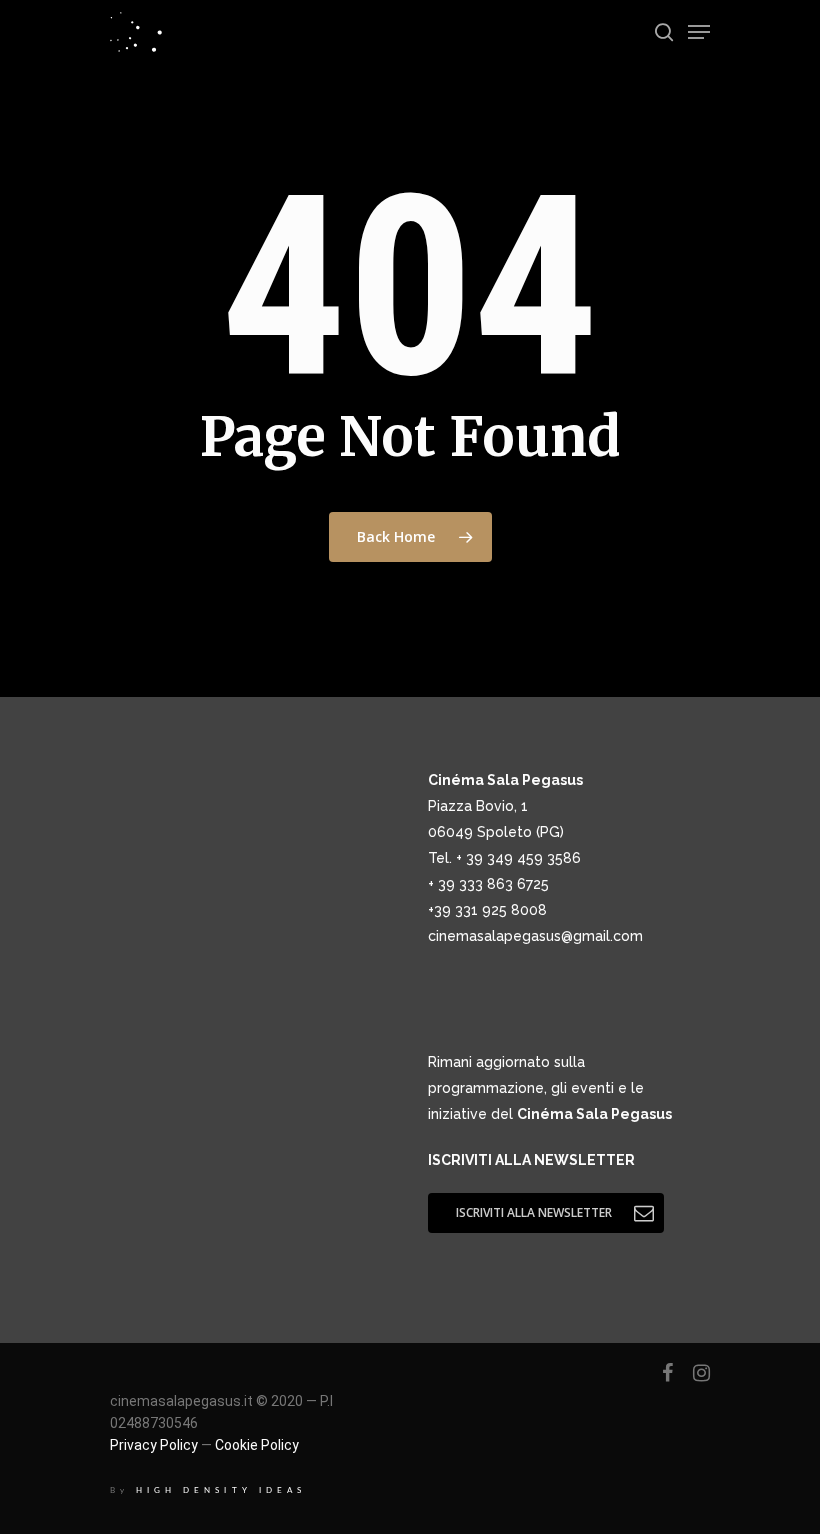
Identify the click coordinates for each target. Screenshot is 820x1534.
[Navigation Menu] (699, 32)
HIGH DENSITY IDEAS (221, 1490)
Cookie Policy (257, 1445)
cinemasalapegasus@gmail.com (535, 936)
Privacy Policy (154, 1445)
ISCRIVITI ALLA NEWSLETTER (531, 1160)
